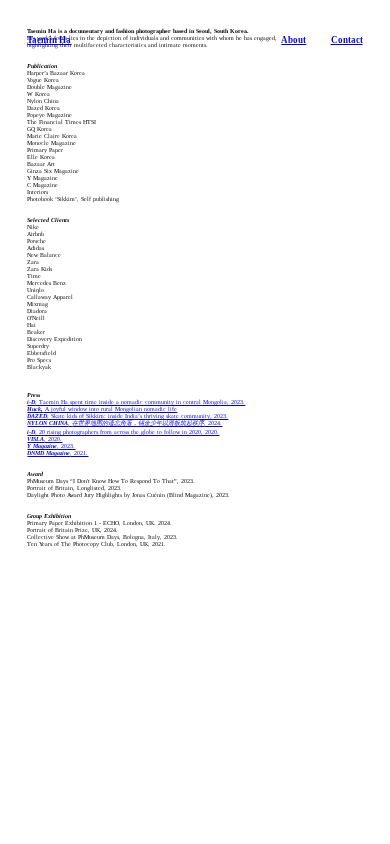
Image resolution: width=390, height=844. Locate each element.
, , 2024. (124, 423)
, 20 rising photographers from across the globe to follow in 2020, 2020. (123, 432)
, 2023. (51, 446)
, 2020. (44, 439)
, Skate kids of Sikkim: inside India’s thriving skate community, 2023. (127, 416)
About (293, 40)
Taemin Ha (49, 40)
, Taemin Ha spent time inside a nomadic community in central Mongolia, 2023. (136, 402)
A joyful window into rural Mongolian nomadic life (102, 409)
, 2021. (57, 453)
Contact (347, 40)
